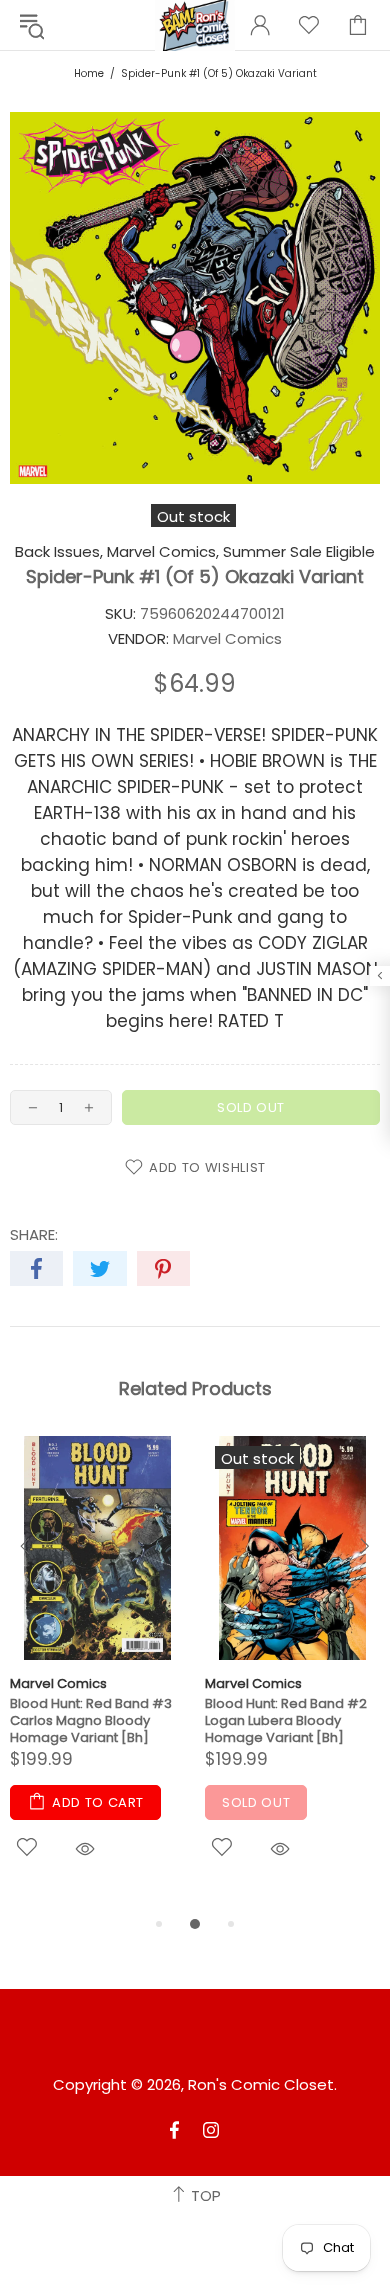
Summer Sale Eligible (299, 552)
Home (89, 73)
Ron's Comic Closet (261, 2085)
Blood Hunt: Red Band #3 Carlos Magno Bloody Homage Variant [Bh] (91, 1720)
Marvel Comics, (163, 552)
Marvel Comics (58, 1683)
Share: (34, 1235)
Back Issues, (59, 552)
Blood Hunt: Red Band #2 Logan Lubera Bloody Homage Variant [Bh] (286, 1720)
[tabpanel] (97, 1674)
